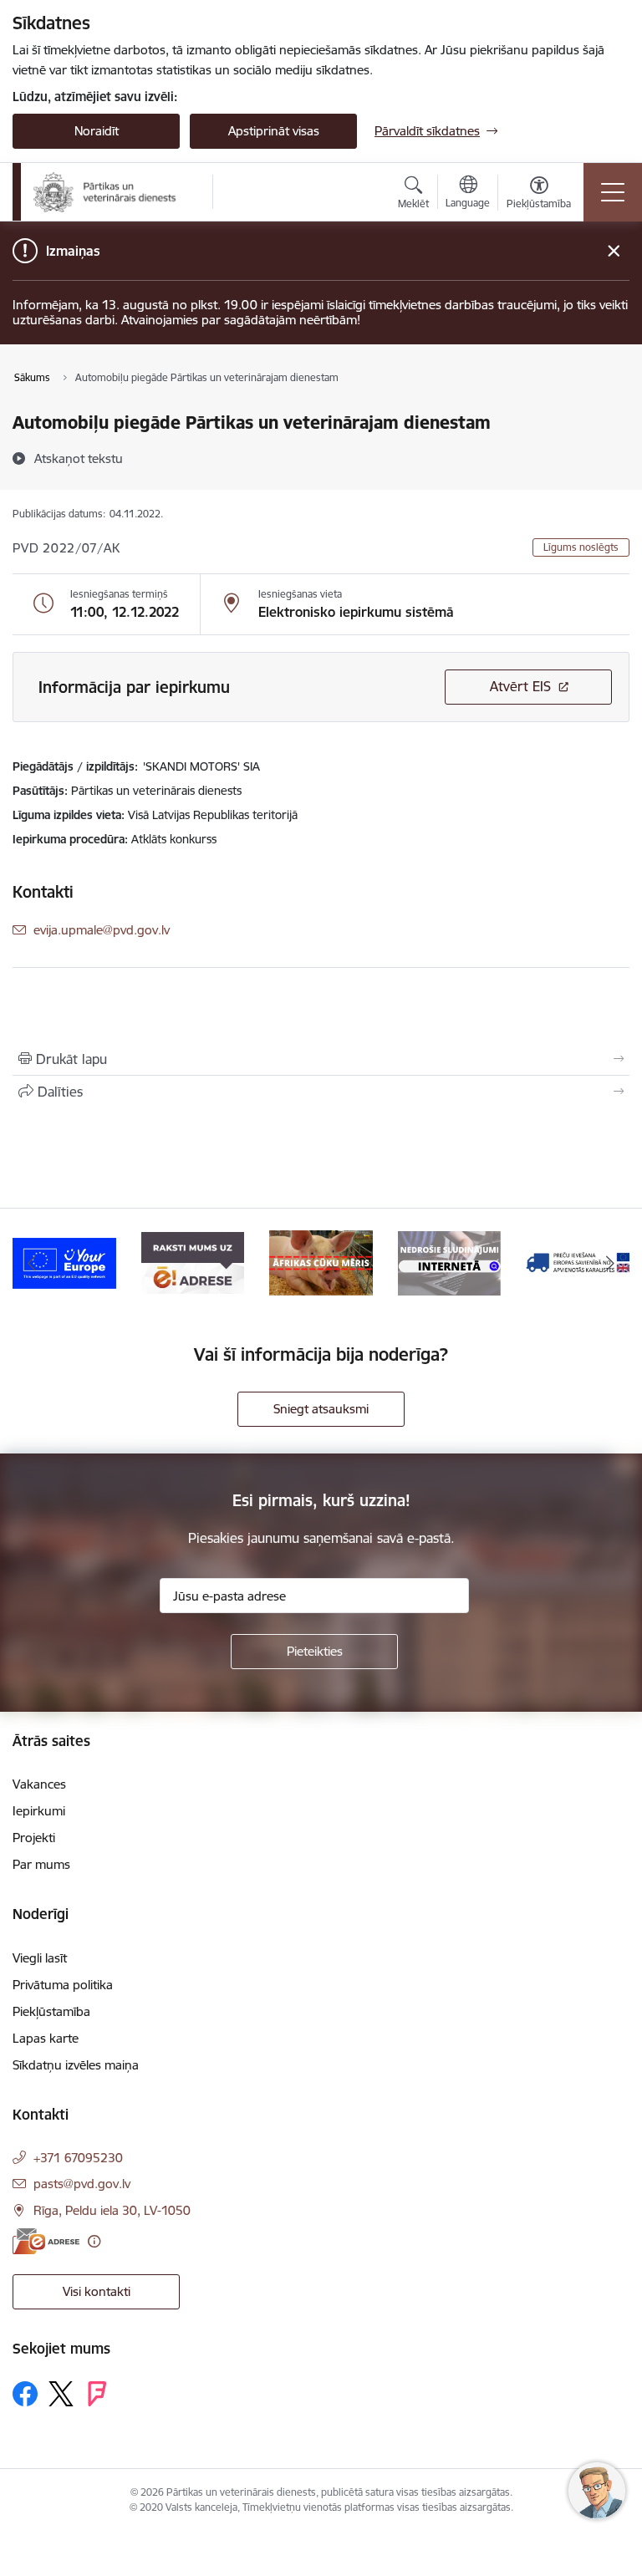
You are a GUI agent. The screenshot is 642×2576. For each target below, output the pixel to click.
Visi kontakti (97, 2291)
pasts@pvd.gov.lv (82, 2184)
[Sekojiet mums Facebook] (25, 2394)
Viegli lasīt (40, 1958)
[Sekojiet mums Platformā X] (61, 2394)
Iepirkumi (39, 1811)
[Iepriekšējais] (32, 1263)
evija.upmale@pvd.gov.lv (102, 930)
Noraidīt (97, 131)
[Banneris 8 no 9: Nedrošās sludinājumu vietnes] (321, 1262)
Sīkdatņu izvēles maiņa (76, 2065)
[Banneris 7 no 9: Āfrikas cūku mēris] (193, 1262)
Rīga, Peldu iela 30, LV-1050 (112, 2210)
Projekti (34, 1838)
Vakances (39, 1784)
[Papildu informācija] (94, 2241)
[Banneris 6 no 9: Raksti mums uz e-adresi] (64, 1262)
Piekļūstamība (51, 2011)
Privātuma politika (63, 1985)
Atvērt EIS (520, 686)
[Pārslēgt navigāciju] (613, 192)
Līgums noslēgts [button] (581, 547)
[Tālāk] (610, 1263)
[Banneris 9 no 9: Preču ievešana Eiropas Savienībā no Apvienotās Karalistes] (450, 1262)
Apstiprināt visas (274, 131)
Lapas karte (46, 2038)
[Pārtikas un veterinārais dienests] (112, 192)
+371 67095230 (78, 2158)
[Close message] (614, 251)
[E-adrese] (46, 2241)
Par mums (41, 1864)
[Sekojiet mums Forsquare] (97, 2394)
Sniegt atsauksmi (321, 1409)
